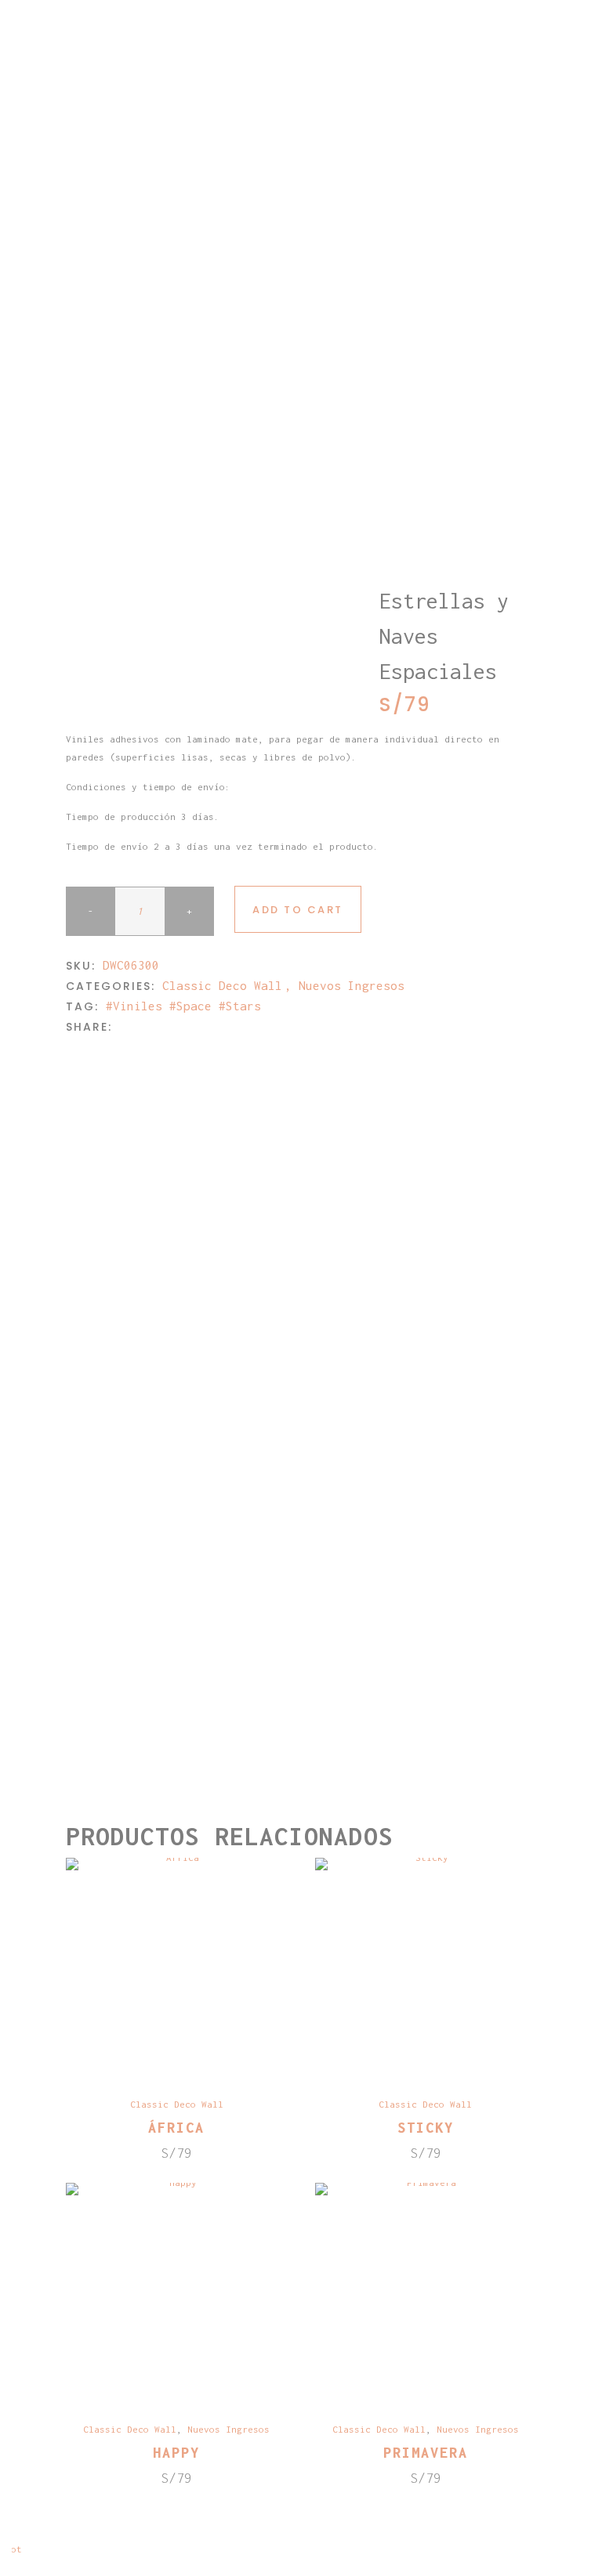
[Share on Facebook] (123, 1026)
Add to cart (298, 910)
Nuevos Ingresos (352, 985)
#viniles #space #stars (183, 1006)
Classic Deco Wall (222, 985)
